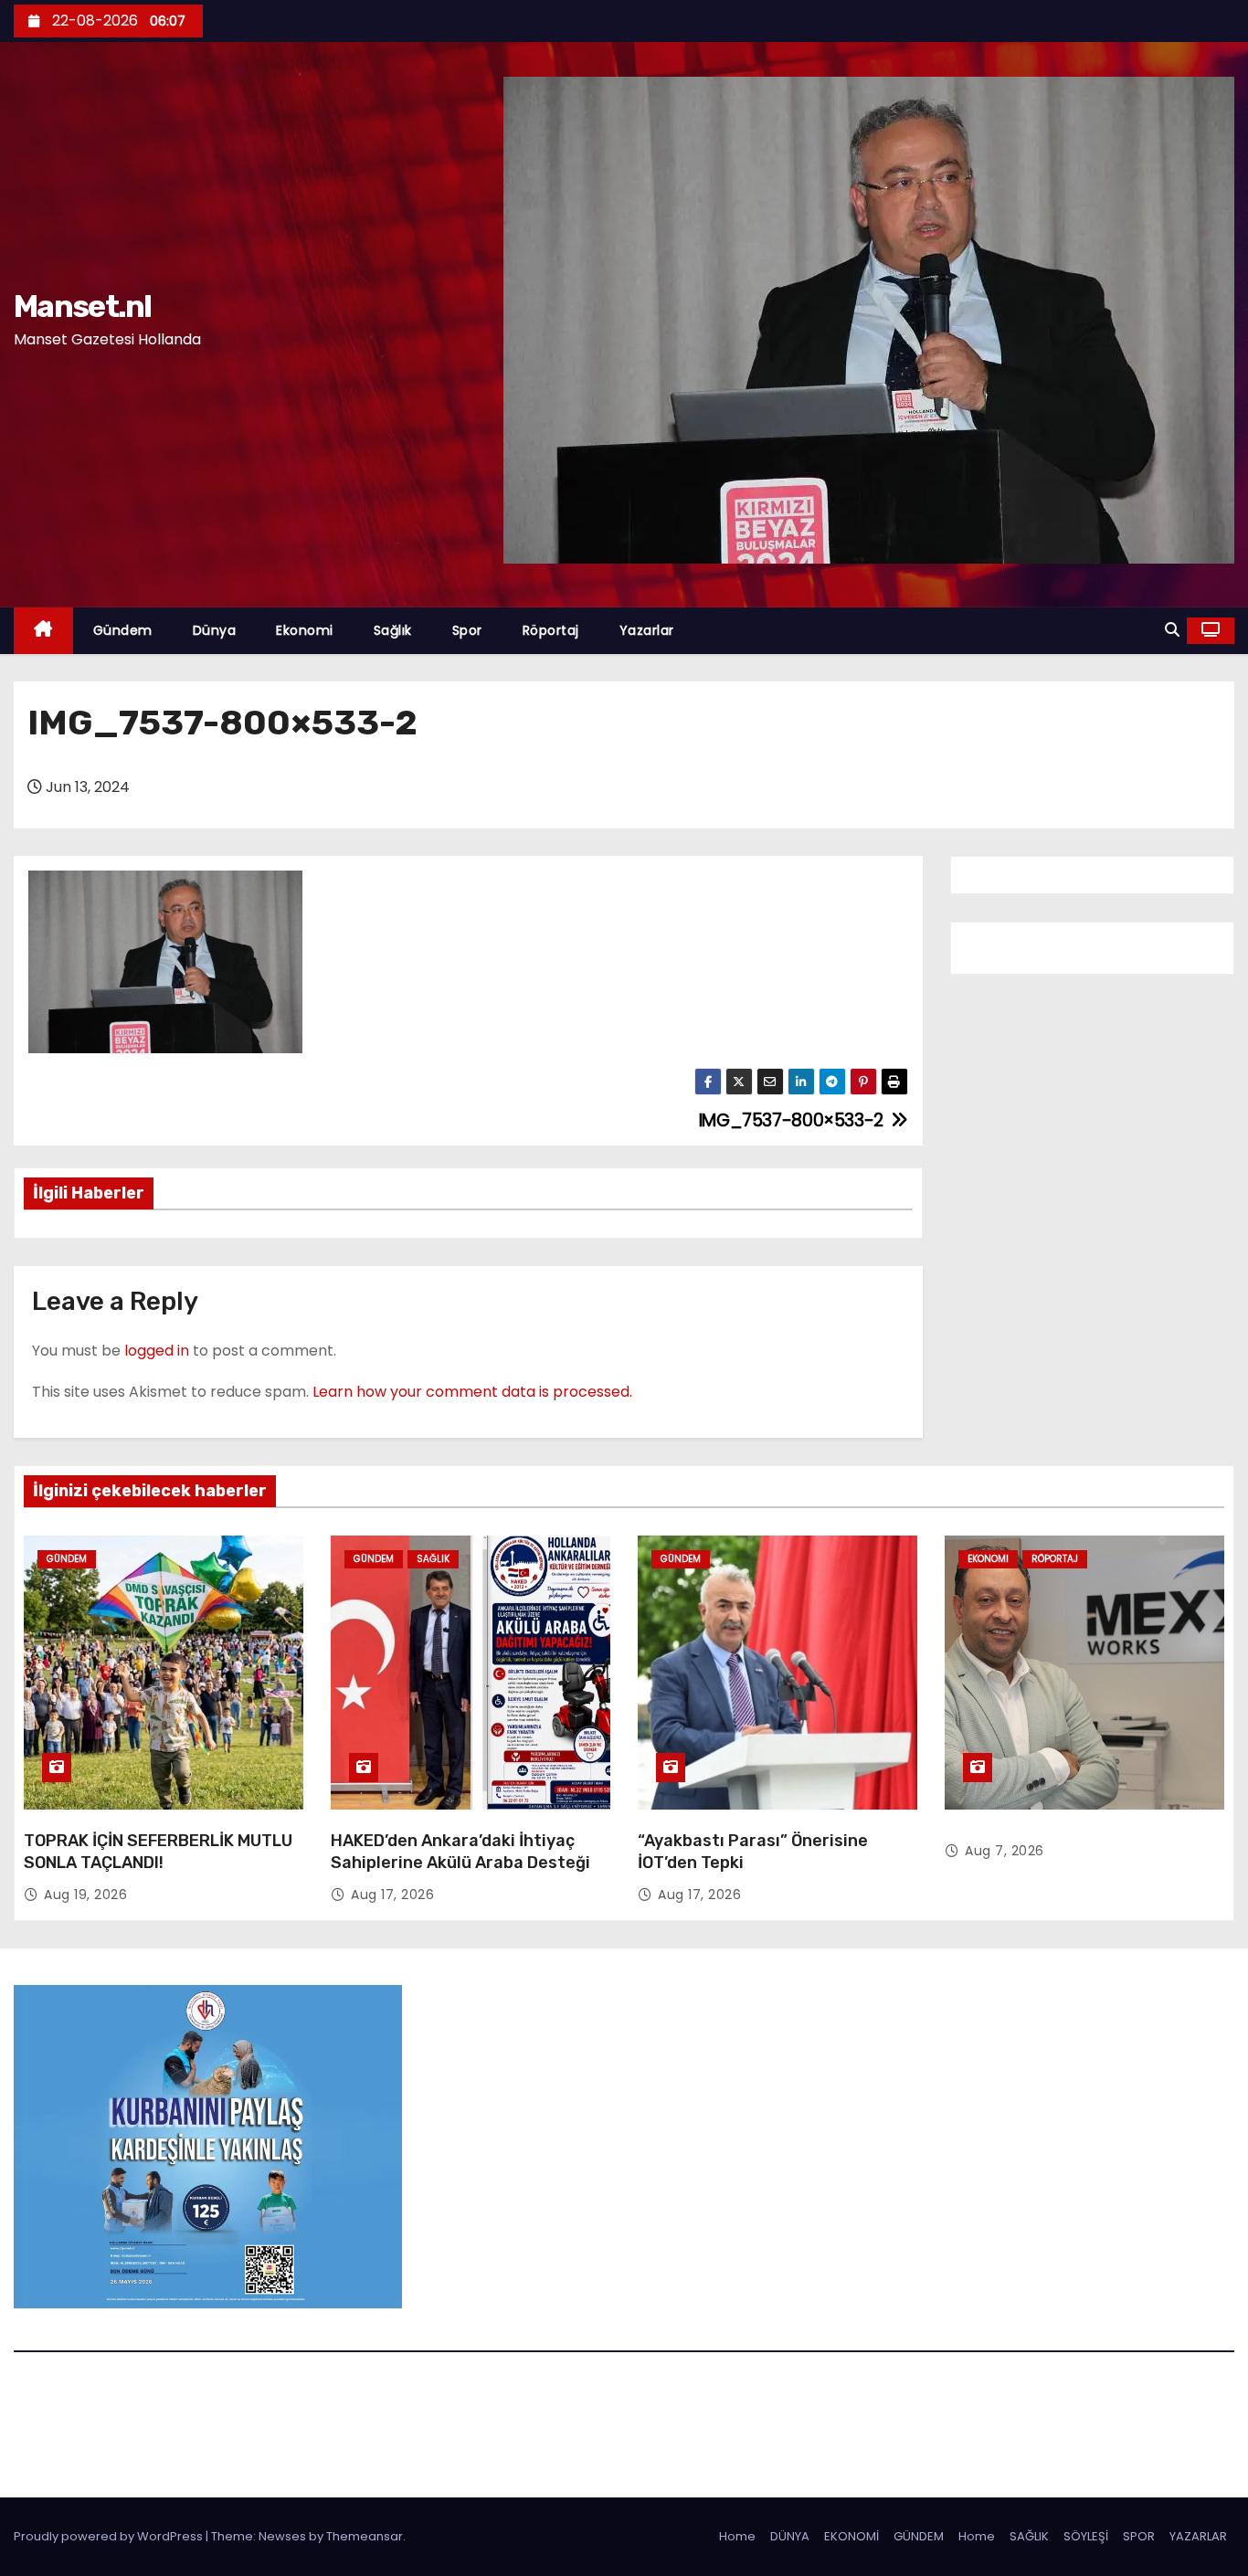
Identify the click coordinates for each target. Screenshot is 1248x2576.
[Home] (43, 631)
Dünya (215, 630)
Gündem (123, 630)
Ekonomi (305, 630)
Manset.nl (83, 306)
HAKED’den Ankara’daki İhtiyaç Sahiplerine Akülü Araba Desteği (460, 1852)
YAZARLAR (1198, 2536)
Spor (467, 630)
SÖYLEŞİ (1086, 2536)
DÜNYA (790, 2536)
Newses (282, 2536)
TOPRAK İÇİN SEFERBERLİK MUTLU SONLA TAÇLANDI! (158, 1852)
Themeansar (365, 2536)
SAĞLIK (1029, 2536)
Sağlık (393, 630)
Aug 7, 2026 (1005, 1851)
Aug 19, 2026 (85, 1895)
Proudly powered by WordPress (110, 2536)
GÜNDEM (919, 2536)
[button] (1172, 630)
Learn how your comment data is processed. (472, 1392)
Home (737, 2536)
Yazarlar (647, 630)
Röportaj (551, 630)
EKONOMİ (851, 2536)
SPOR (1139, 2536)
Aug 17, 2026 (392, 1895)
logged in (157, 1351)
